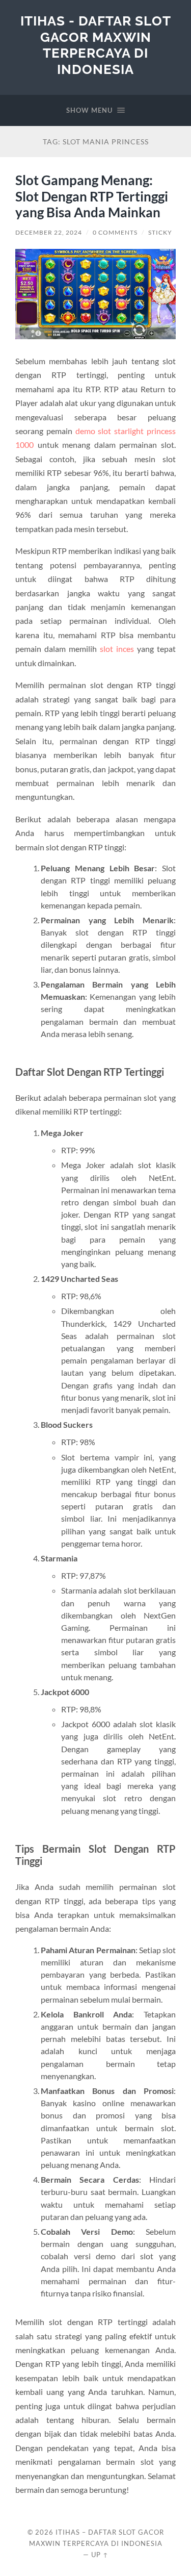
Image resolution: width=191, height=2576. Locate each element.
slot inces (117, 649)
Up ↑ (100, 2555)
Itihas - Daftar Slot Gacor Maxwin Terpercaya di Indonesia (96, 45)
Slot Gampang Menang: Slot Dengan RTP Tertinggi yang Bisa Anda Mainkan (92, 196)
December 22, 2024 (49, 232)
